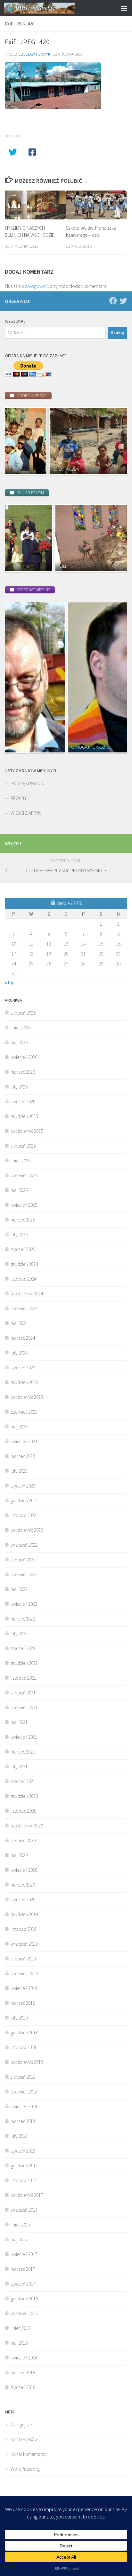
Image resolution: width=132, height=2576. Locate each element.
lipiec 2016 (21, 2328)
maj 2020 (19, 1855)
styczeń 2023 (23, 1486)
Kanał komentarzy (29, 2454)
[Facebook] (113, 301)
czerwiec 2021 (24, 1707)
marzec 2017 (23, 2269)
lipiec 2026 (21, 1028)
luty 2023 (19, 1471)
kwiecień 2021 (24, 1737)
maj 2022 (19, 1589)
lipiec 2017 (21, 2225)
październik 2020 (27, 1826)
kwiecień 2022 (24, 1604)
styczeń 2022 (23, 1648)
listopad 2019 (23, 1929)
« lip (9, 983)
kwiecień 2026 (24, 1057)
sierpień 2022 (23, 1560)
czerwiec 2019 (24, 1973)
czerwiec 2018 (24, 2092)
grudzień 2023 (24, 1382)
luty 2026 (19, 1087)
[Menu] (124, 8)
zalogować (36, 286)
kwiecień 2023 (24, 1441)
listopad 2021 (23, 1678)
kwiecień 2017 (24, 2254)
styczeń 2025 (23, 1249)
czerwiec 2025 (24, 1175)
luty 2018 (19, 2136)
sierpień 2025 (23, 1146)
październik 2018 (27, 2062)
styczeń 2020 (23, 1900)
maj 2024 (19, 1323)
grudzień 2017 (24, 2166)
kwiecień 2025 (24, 1205)
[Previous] (18, 441)
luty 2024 (19, 1353)
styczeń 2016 (23, 2387)
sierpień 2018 (23, 2077)
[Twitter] (123, 301)
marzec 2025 (23, 1220)
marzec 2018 (23, 2121)
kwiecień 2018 (24, 2106)
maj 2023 (19, 1427)
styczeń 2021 (23, 1781)
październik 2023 (27, 1397)
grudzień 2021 (24, 1663)
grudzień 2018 (24, 2033)
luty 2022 (19, 1634)
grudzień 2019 (24, 1914)
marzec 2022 (23, 1619)
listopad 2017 (23, 2180)
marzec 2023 (23, 1456)
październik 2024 (27, 1294)
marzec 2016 (23, 2372)
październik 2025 (27, 1131)
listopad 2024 (23, 1279)
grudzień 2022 (24, 1501)
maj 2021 (19, 1722)
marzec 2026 (23, 1072)
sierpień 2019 (23, 1959)
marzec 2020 (23, 1885)
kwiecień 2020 (24, 1870)
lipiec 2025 (21, 1161)
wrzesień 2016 (24, 2313)
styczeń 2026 (23, 1101)
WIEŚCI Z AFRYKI (26, 813)
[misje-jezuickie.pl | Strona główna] (52, 8)
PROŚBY (19, 798)
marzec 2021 (23, 1752)
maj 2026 (19, 1042)
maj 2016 (19, 2343)
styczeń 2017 (23, 2284)
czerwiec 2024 (24, 1308)
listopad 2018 (23, 2047)
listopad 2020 (23, 1811)
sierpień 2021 (23, 1693)
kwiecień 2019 (24, 1988)
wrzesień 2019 (24, 1944)
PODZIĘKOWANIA (27, 783)
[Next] (114, 441)
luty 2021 (19, 1767)
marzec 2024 (23, 1338)
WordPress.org (25, 2469)
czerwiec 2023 (24, 1412)
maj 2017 (19, 2239)
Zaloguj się (21, 2425)
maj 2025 (19, 1190)
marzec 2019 (23, 2003)
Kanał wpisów (24, 2439)
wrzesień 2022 (24, 1545)
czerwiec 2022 (24, 1574)
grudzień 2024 (24, 1264)
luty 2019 (19, 2018)
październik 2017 (27, 2195)
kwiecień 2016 (24, 2358)
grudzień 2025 (24, 1116)
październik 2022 (27, 1530)
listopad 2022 (23, 1515)
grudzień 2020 (24, 1796)
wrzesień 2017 (24, 2210)
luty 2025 (19, 1235)
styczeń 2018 (23, 2151)
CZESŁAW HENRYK (34, 54)
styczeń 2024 (23, 1368)
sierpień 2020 (23, 1840)
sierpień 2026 (23, 1013)
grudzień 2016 (24, 2299)
